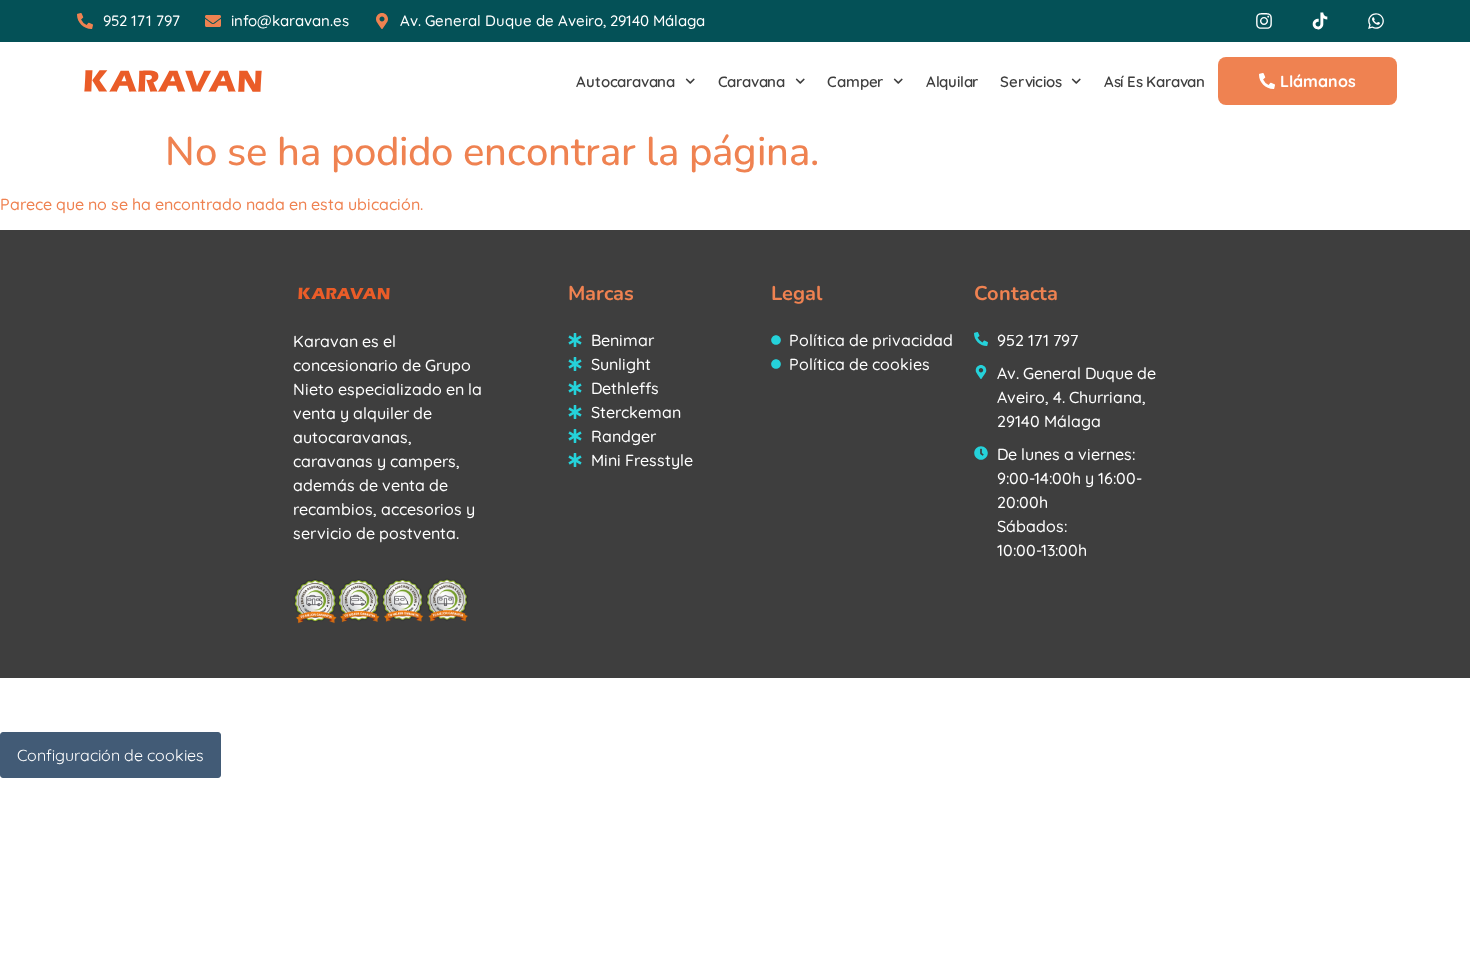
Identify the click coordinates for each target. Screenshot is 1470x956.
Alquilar (952, 81)
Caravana (751, 81)
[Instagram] (1264, 21)
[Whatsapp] (1376, 21)
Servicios (1030, 81)
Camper (855, 81)
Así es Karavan (1154, 81)
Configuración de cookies (110, 755)
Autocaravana (625, 81)
